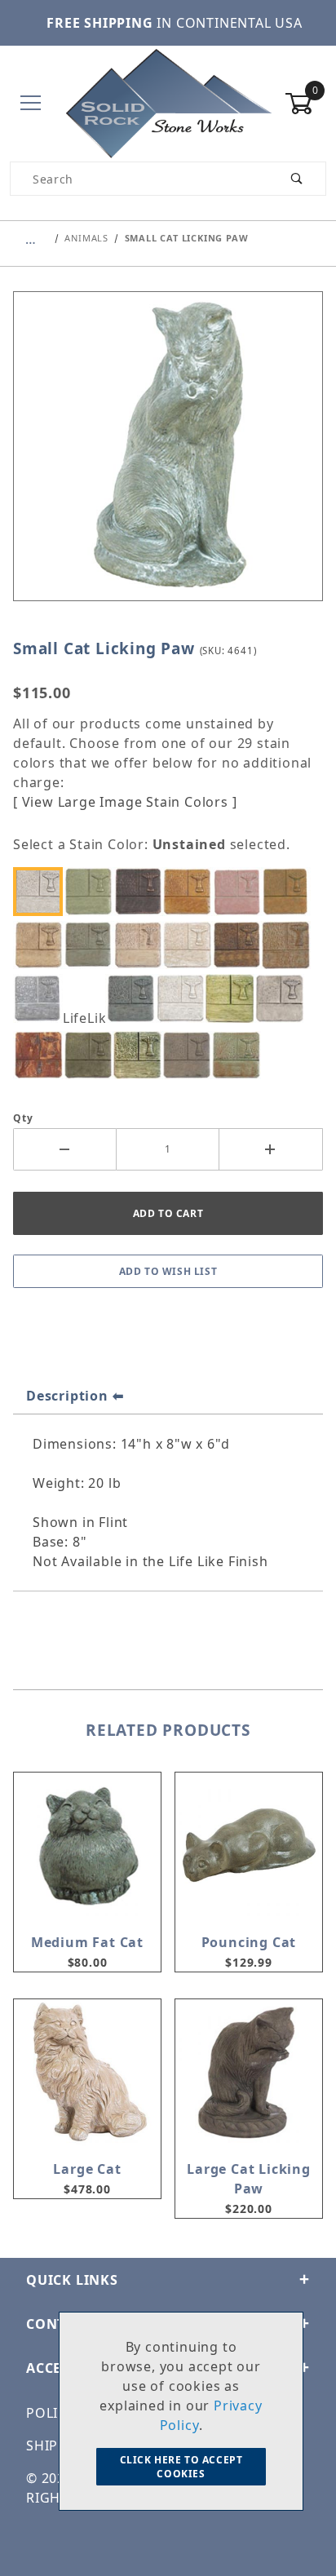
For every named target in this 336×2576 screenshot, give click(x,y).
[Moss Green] (234, 998)
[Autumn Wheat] (191, 891)
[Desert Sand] (191, 945)
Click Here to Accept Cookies (181, 2467)
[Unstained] (42, 891)
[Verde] (241, 1055)
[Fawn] (290, 945)
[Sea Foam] (142, 1055)
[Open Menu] (31, 104)
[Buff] (42, 945)
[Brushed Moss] (290, 891)
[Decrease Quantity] (65, 1149)
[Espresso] (241, 945)
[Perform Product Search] (297, 179)
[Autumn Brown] (142, 891)
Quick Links (72, 2280)
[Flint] (42, 998)
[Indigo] (135, 998)
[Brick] (241, 891)
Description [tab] (67, 1396)
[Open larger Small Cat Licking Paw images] (168, 458)
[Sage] (92, 1055)
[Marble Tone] (184, 998)
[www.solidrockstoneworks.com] (168, 102)
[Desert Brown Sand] (142, 945)
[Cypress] (92, 945)
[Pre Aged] (283, 998)
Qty (23, 1118)
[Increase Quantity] (271, 1149)
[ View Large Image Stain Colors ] (125, 802)
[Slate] (191, 1055)
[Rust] (42, 1055)
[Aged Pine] (92, 891)
